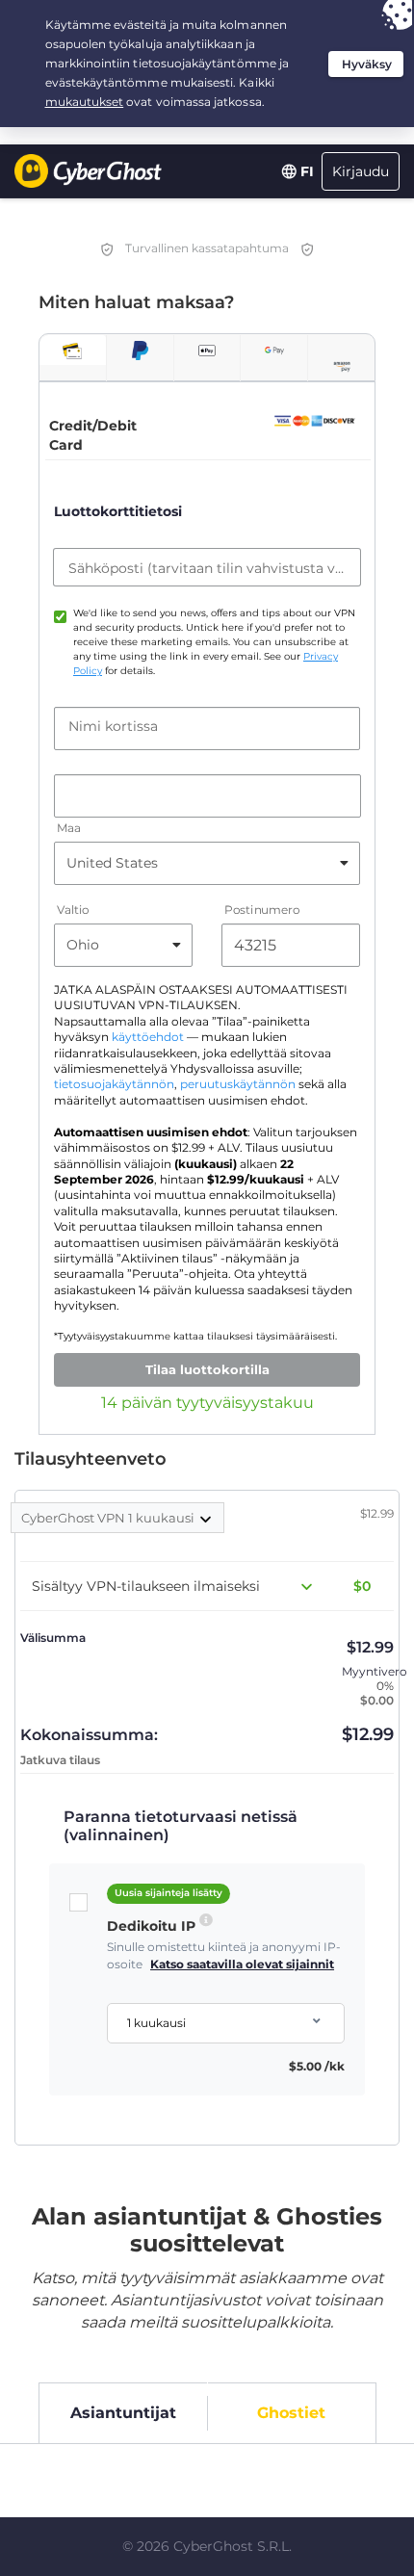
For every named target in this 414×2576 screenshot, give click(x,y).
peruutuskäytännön (238, 1084)
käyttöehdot (148, 1037)
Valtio (73, 910)
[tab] (73, 350)
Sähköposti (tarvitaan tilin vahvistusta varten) (207, 568)
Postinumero (262, 910)
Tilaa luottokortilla (207, 1369)
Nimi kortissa (113, 726)
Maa (69, 828)
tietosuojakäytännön (114, 1084)
